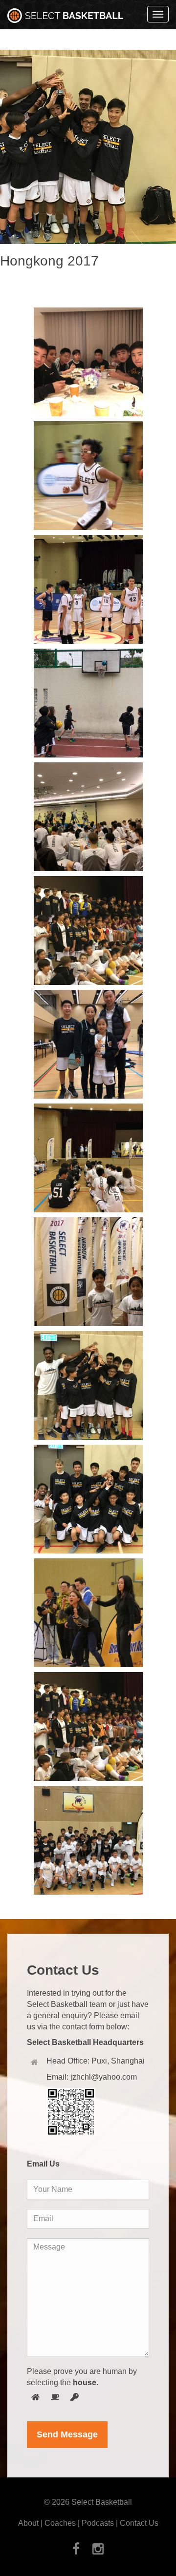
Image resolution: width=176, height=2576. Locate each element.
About (28, 2523)
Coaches (60, 2523)
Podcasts (98, 2523)
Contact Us (139, 2523)
